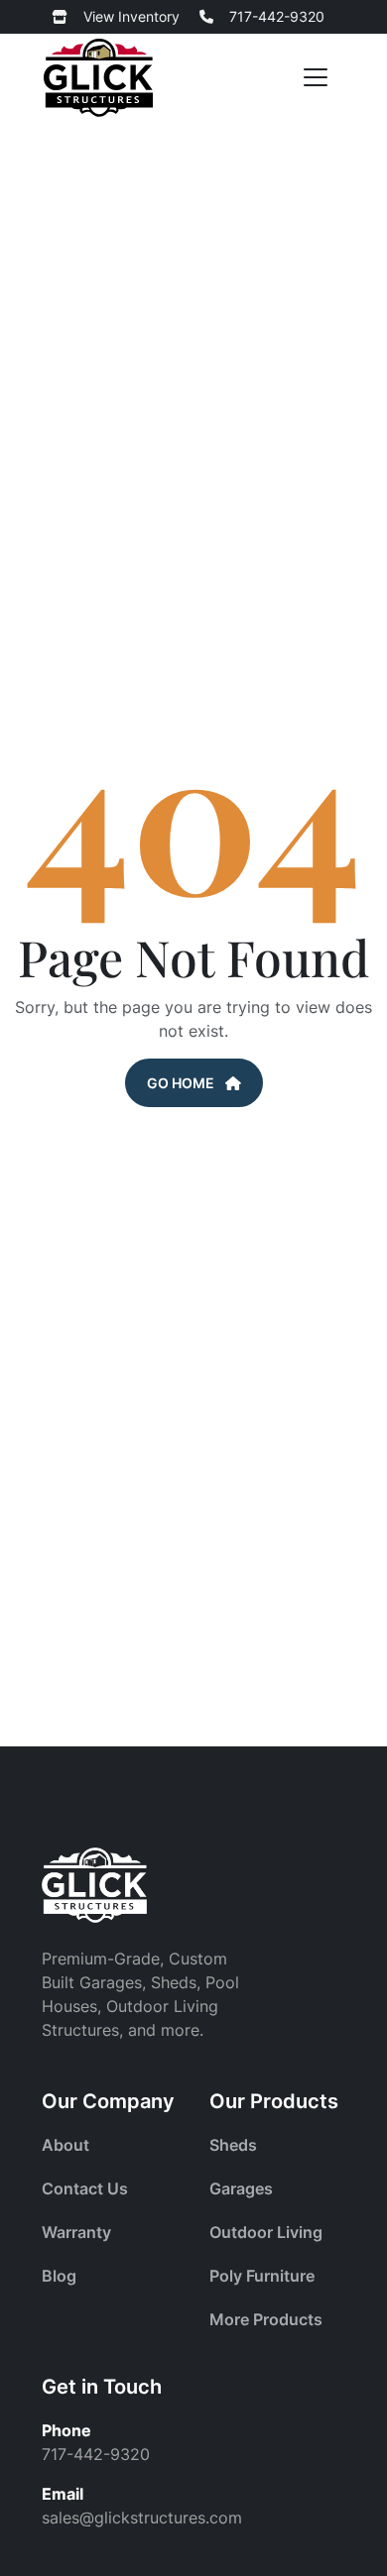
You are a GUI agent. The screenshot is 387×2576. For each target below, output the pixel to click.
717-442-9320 (277, 16)
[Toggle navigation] (316, 78)
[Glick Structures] (98, 78)
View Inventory (131, 16)
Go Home (182, 1083)
